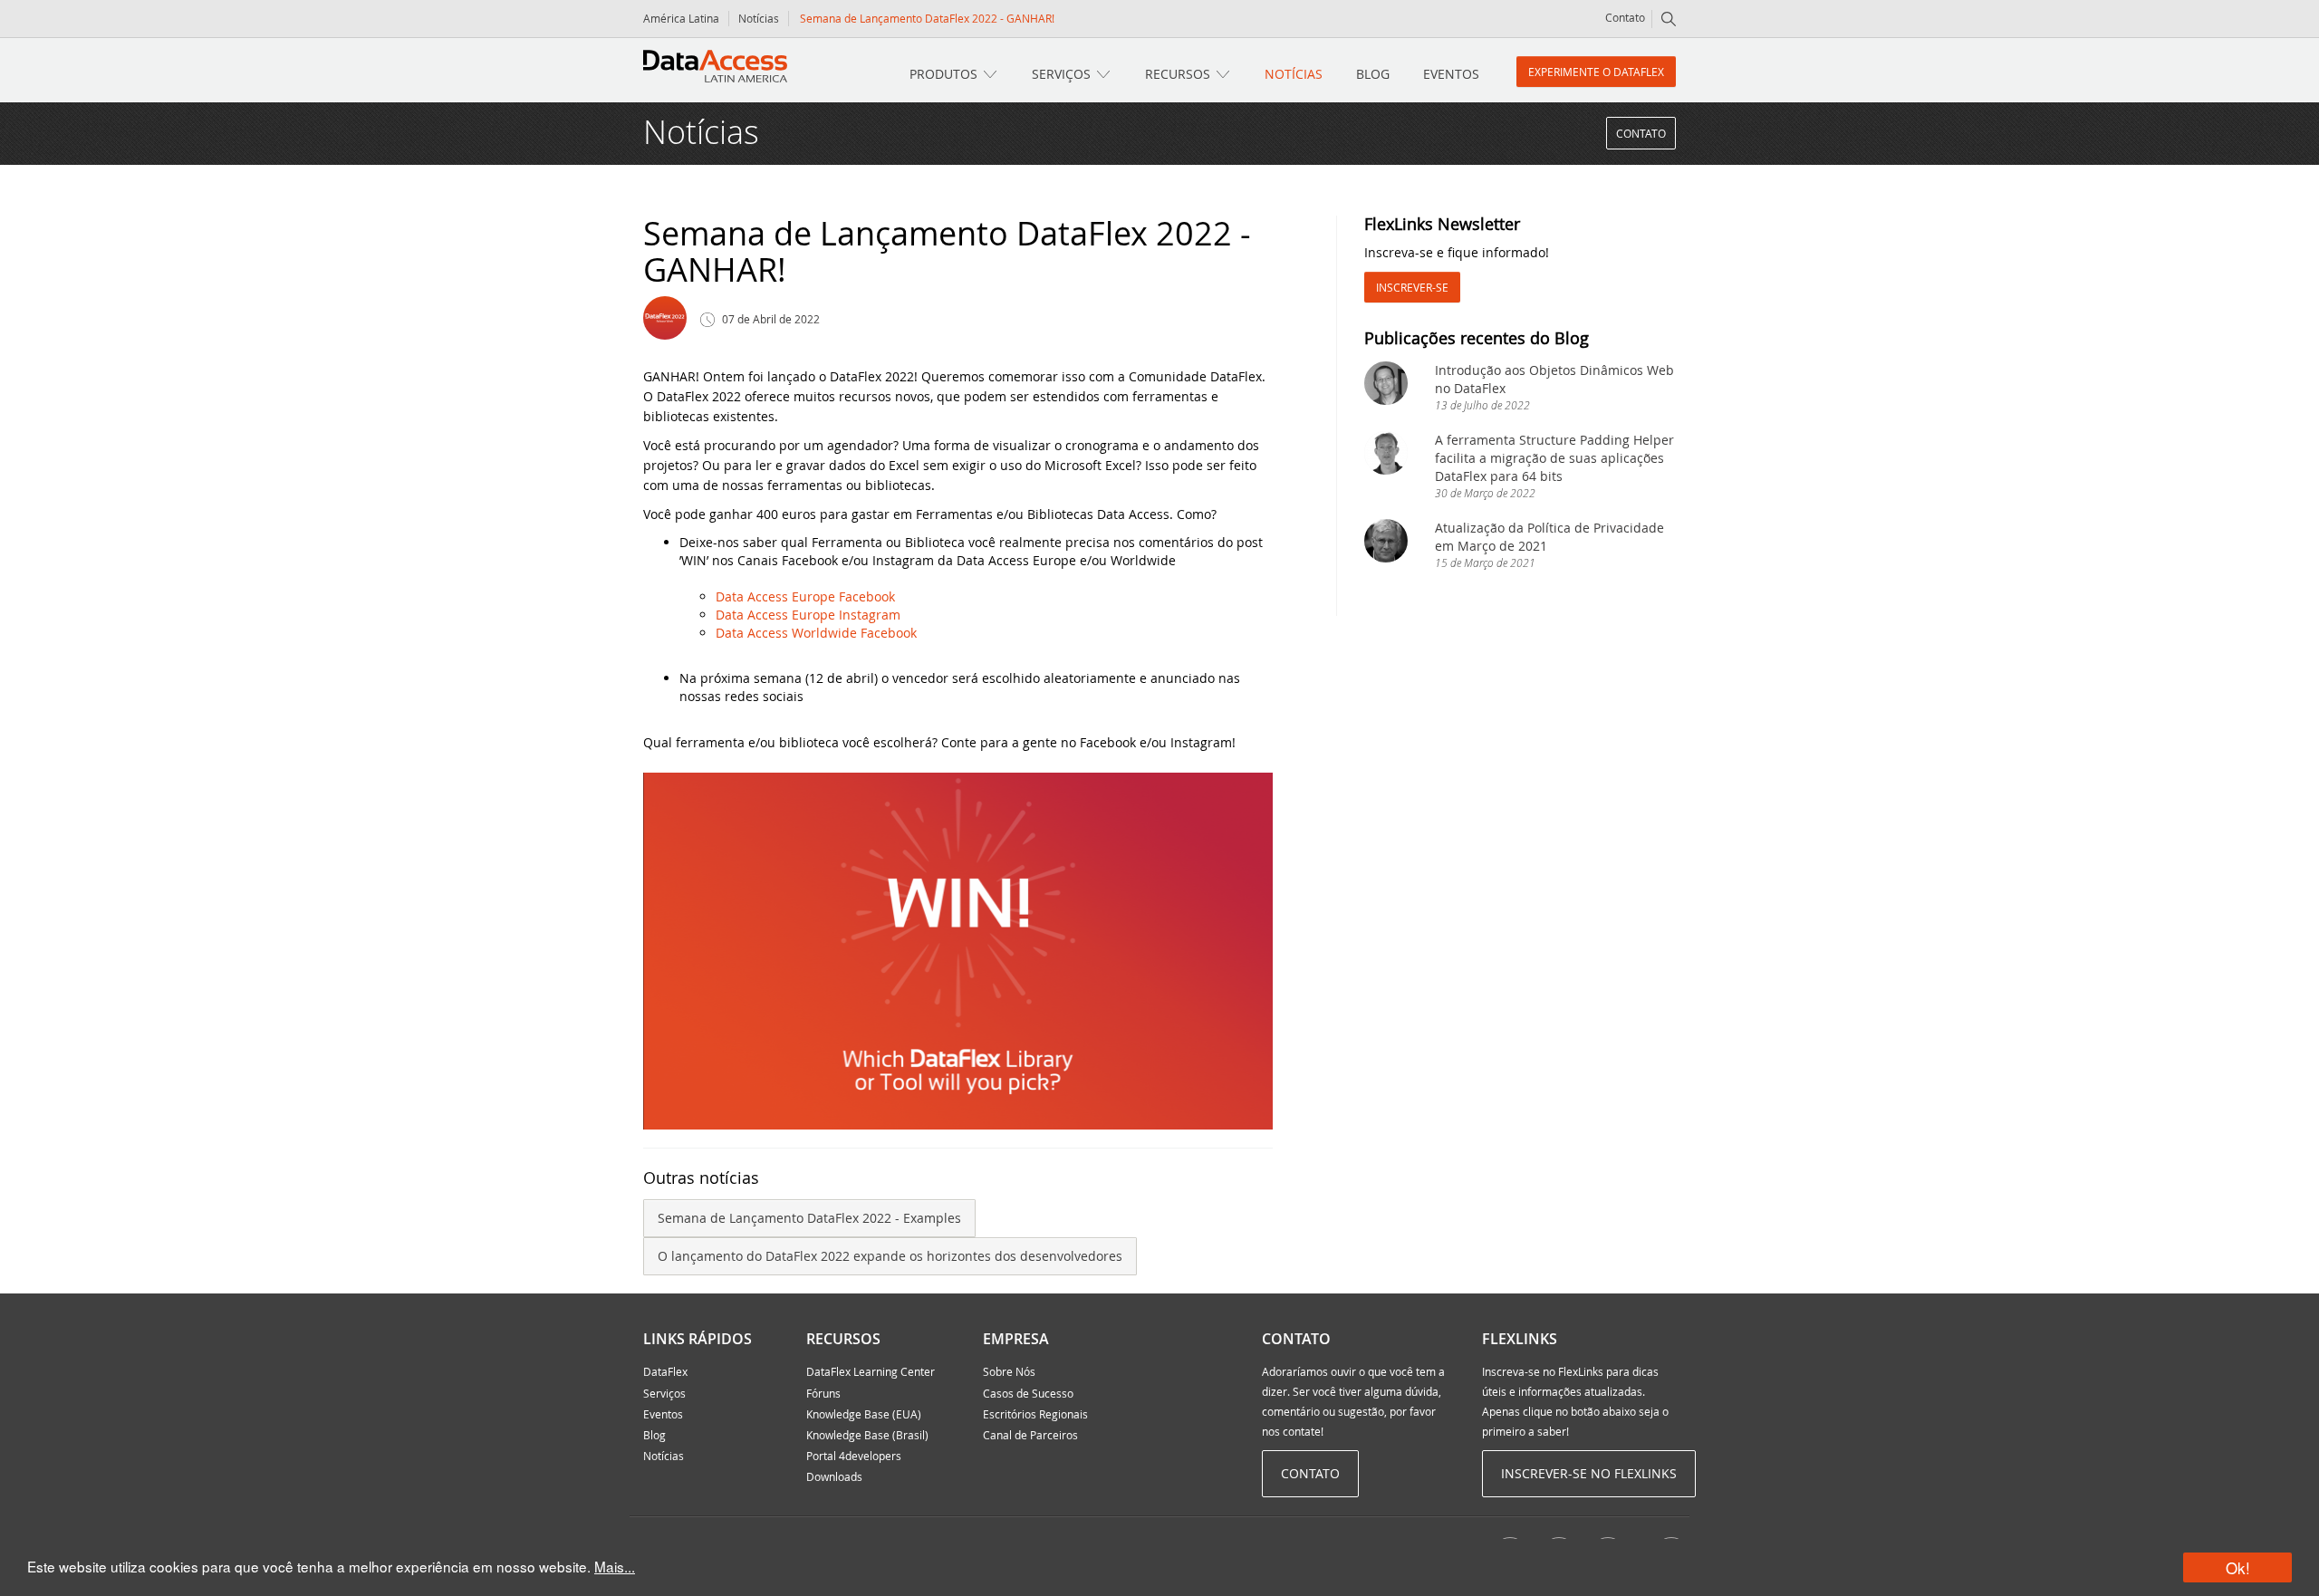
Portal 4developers (854, 1456)
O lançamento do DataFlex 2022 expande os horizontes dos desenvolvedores (890, 1256)
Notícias (759, 18)
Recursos (1178, 74)
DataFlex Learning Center (871, 1371)
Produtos (943, 74)
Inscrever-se (1412, 287)
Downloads (834, 1476)
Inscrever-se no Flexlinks (1589, 1473)
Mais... (615, 1566)
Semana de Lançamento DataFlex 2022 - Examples (809, 1218)
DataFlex (665, 1371)
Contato (1625, 17)
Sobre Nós (1009, 1371)
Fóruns (823, 1393)
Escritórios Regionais (1035, 1414)
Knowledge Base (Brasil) (867, 1435)
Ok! (2238, 1567)
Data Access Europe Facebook (805, 596)
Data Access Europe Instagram (808, 615)
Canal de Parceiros (1030, 1435)
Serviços (1061, 74)
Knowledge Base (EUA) (864, 1414)
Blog (1373, 74)
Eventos (1451, 74)
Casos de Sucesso (1028, 1393)
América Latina (681, 18)
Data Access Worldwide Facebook (816, 633)
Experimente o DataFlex (1596, 72)
